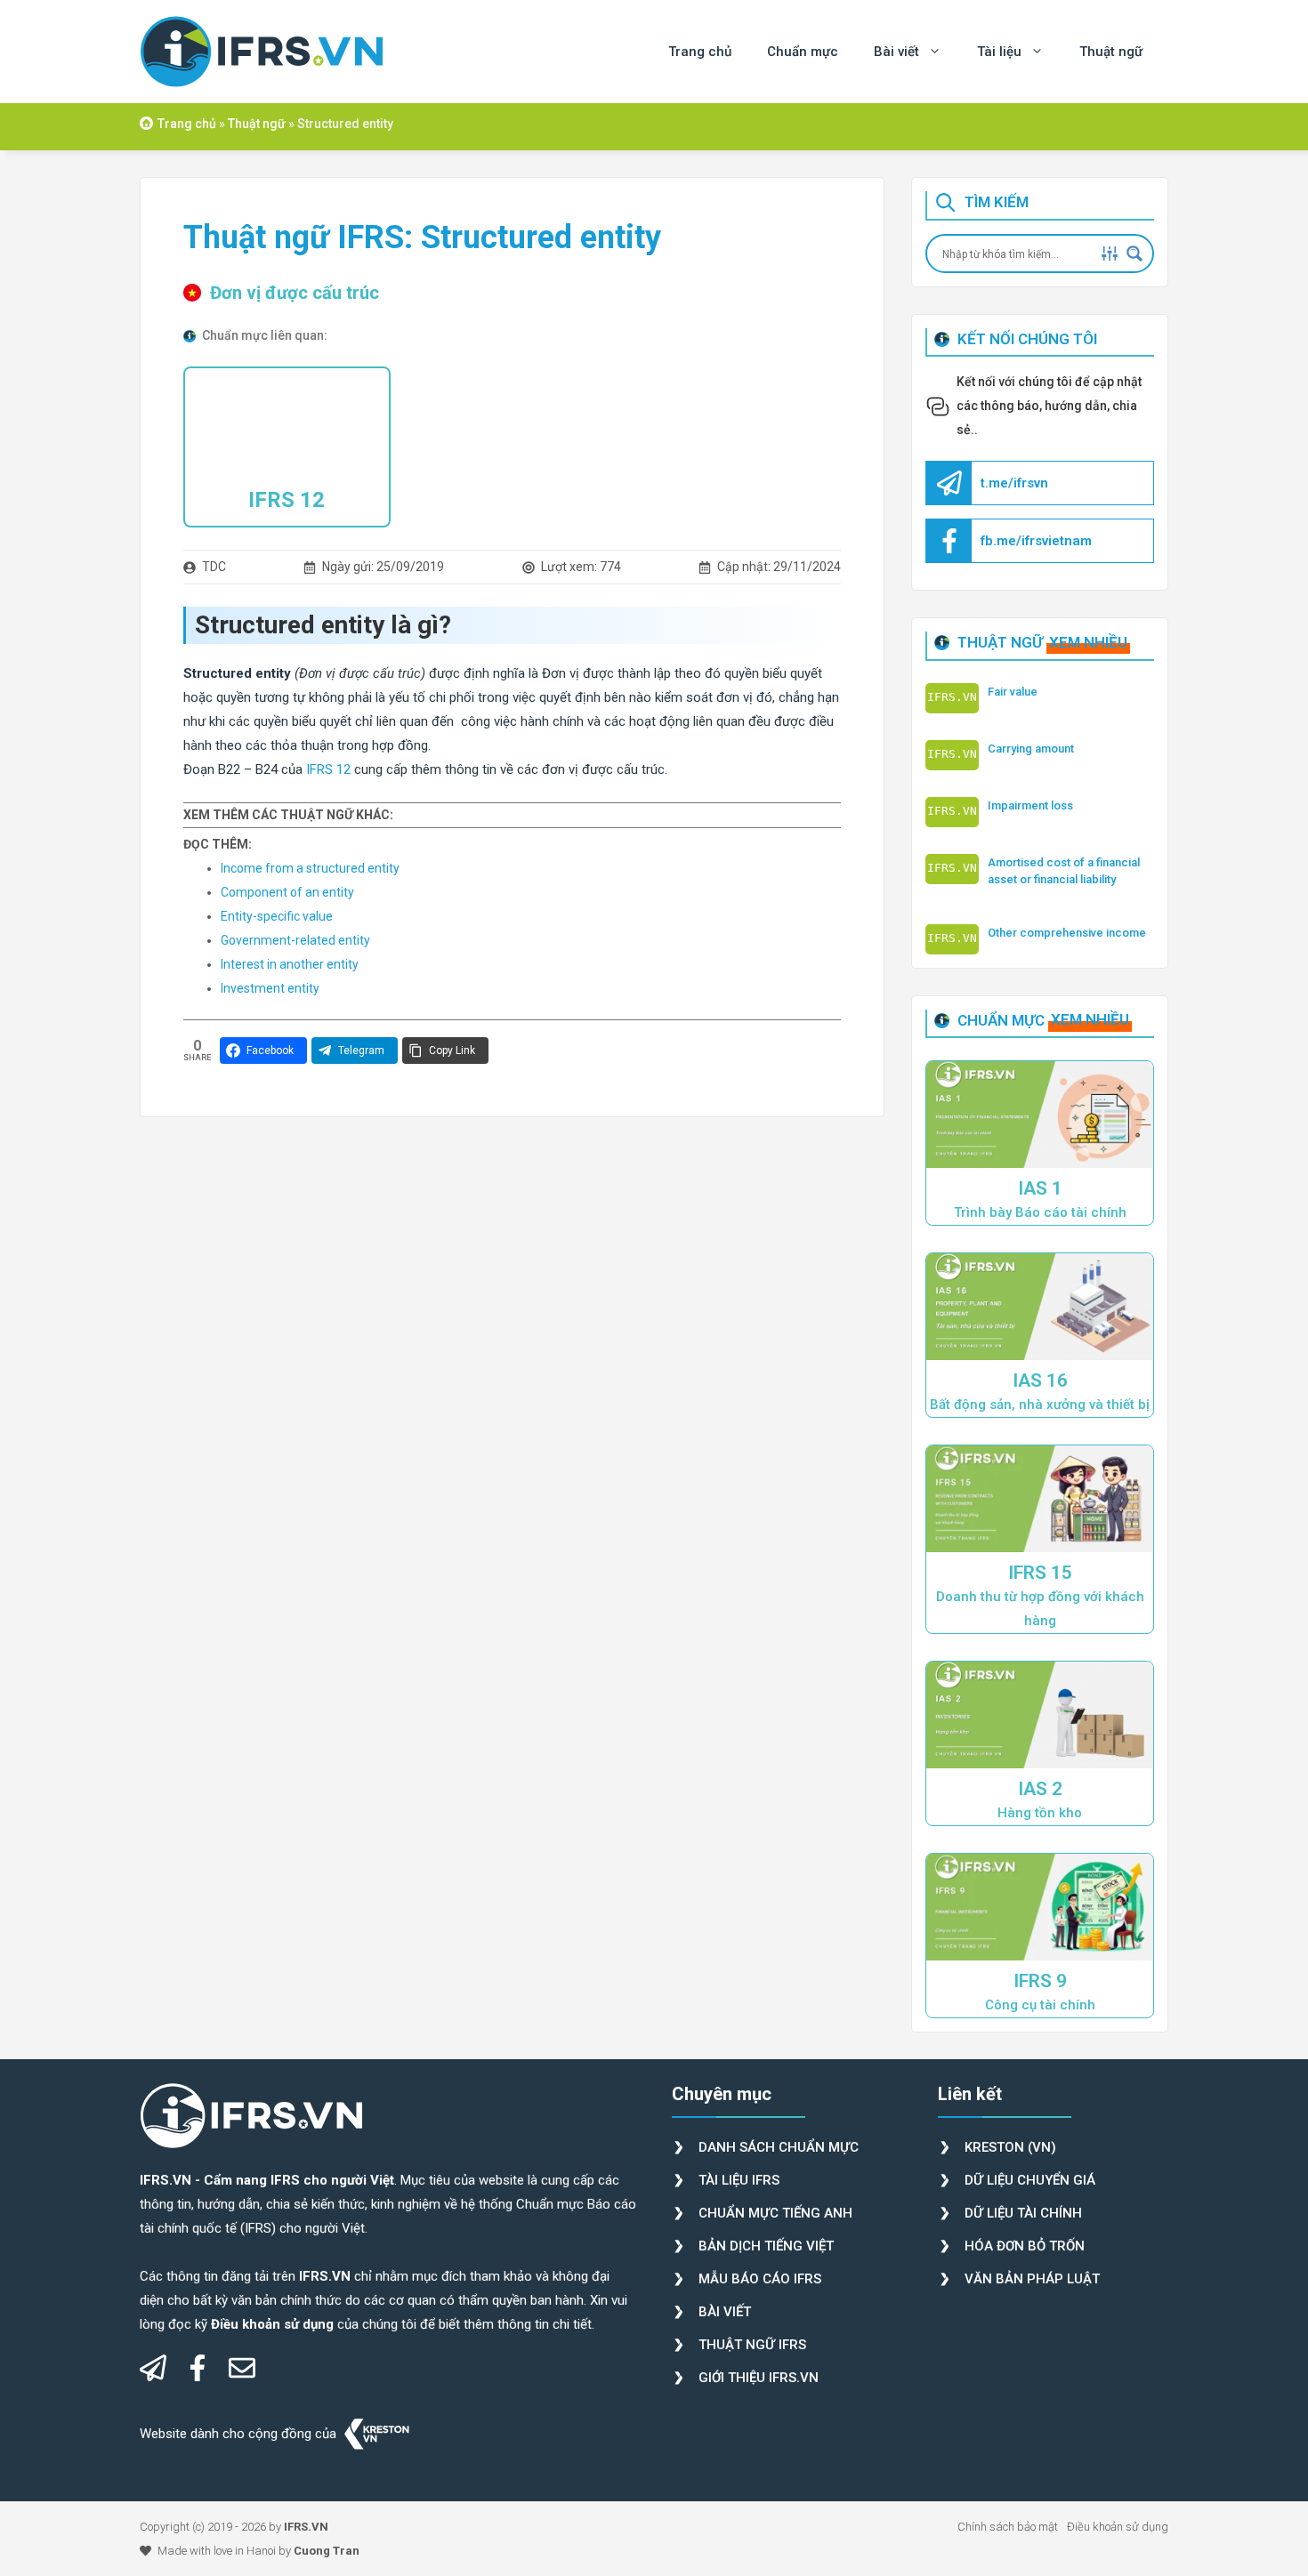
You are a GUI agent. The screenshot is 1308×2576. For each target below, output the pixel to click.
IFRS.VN (306, 2527)
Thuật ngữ (1111, 52)
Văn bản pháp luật (1032, 2279)
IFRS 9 (1040, 1981)
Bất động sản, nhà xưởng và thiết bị (1040, 1405)
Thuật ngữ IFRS (752, 2345)
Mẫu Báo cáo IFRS (760, 2279)
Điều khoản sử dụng (1118, 2527)
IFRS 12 (287, 500)
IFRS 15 (1040, 1573)
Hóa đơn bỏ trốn (1025, 2246)
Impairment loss (1030, 805)
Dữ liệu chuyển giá (1030, 2180)
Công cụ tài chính (1040, 2005)
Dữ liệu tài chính (1023, 2213)
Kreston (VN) (1010, 2147)
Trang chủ (700, 52)
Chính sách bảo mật (1008, 2527)
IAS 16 (1040, 1381)
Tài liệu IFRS (739, 2180)
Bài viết (896, 52)
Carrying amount (1031, 749)
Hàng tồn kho (1040, 1813)
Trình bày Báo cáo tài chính (1040, 1212)
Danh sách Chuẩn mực (779, 2147)
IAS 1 (1040, 1188)
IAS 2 (1040, 1789)
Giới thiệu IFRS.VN (759, 2378)
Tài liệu (999, 52)
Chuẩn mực (803, 52)
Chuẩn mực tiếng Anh (775, 2213)
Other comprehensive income (1067, 933)
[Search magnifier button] (1134, 254)
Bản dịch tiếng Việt (766, 2246)
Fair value (1013, 692)
